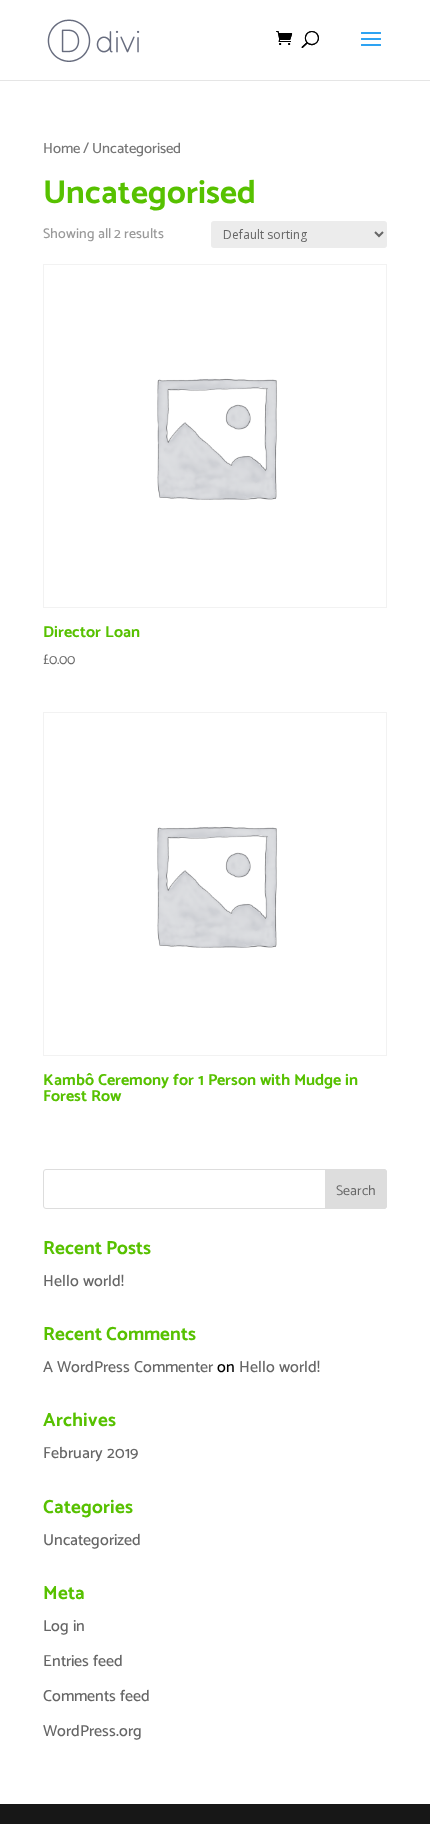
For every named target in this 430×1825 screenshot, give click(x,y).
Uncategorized (92, 1540)
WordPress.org (92, 1731)
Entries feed (83, 1661)
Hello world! (83, 1281)
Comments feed (96, 1696)
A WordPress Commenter (128, 1367)
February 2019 (90, 1453)
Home (61, 149)
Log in (64, 1626)
